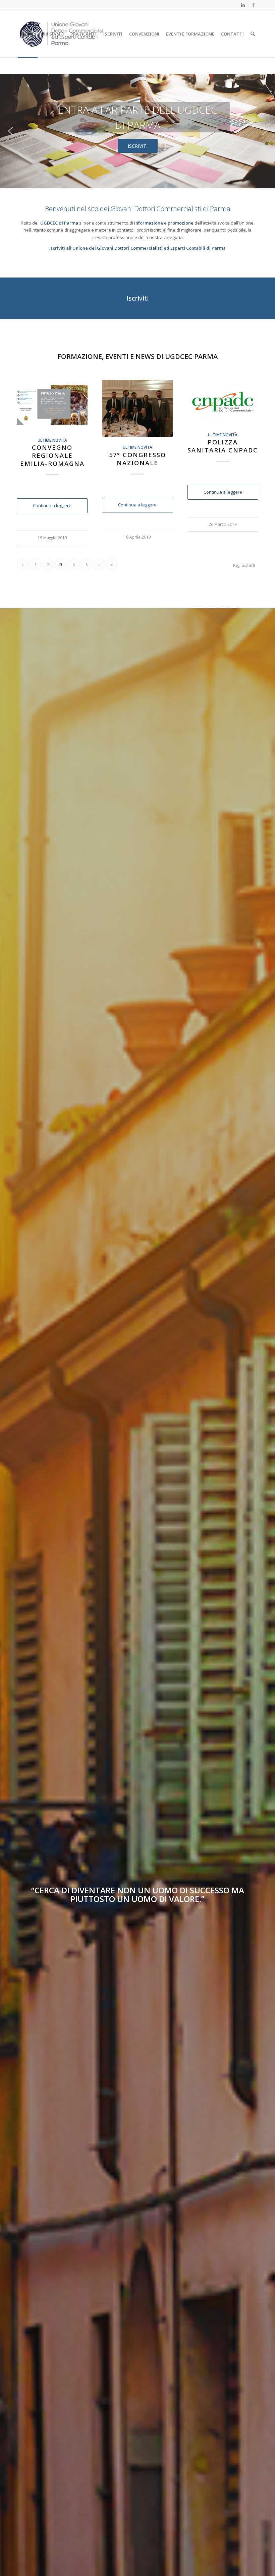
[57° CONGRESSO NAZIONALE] (137, 408)
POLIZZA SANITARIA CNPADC (223, 446)
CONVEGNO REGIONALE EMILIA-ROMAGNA (52, 455)
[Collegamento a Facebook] (253, 5)
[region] (137, 131)
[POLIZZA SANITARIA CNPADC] (223, 402)
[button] (10, 131)
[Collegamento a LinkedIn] (243, 5)
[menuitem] (28, 34)
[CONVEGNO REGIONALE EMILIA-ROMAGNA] (52, 405)
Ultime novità (52, 440)
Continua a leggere (52, 505)
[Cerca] (253, 34)
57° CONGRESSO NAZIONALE (137, 459)
